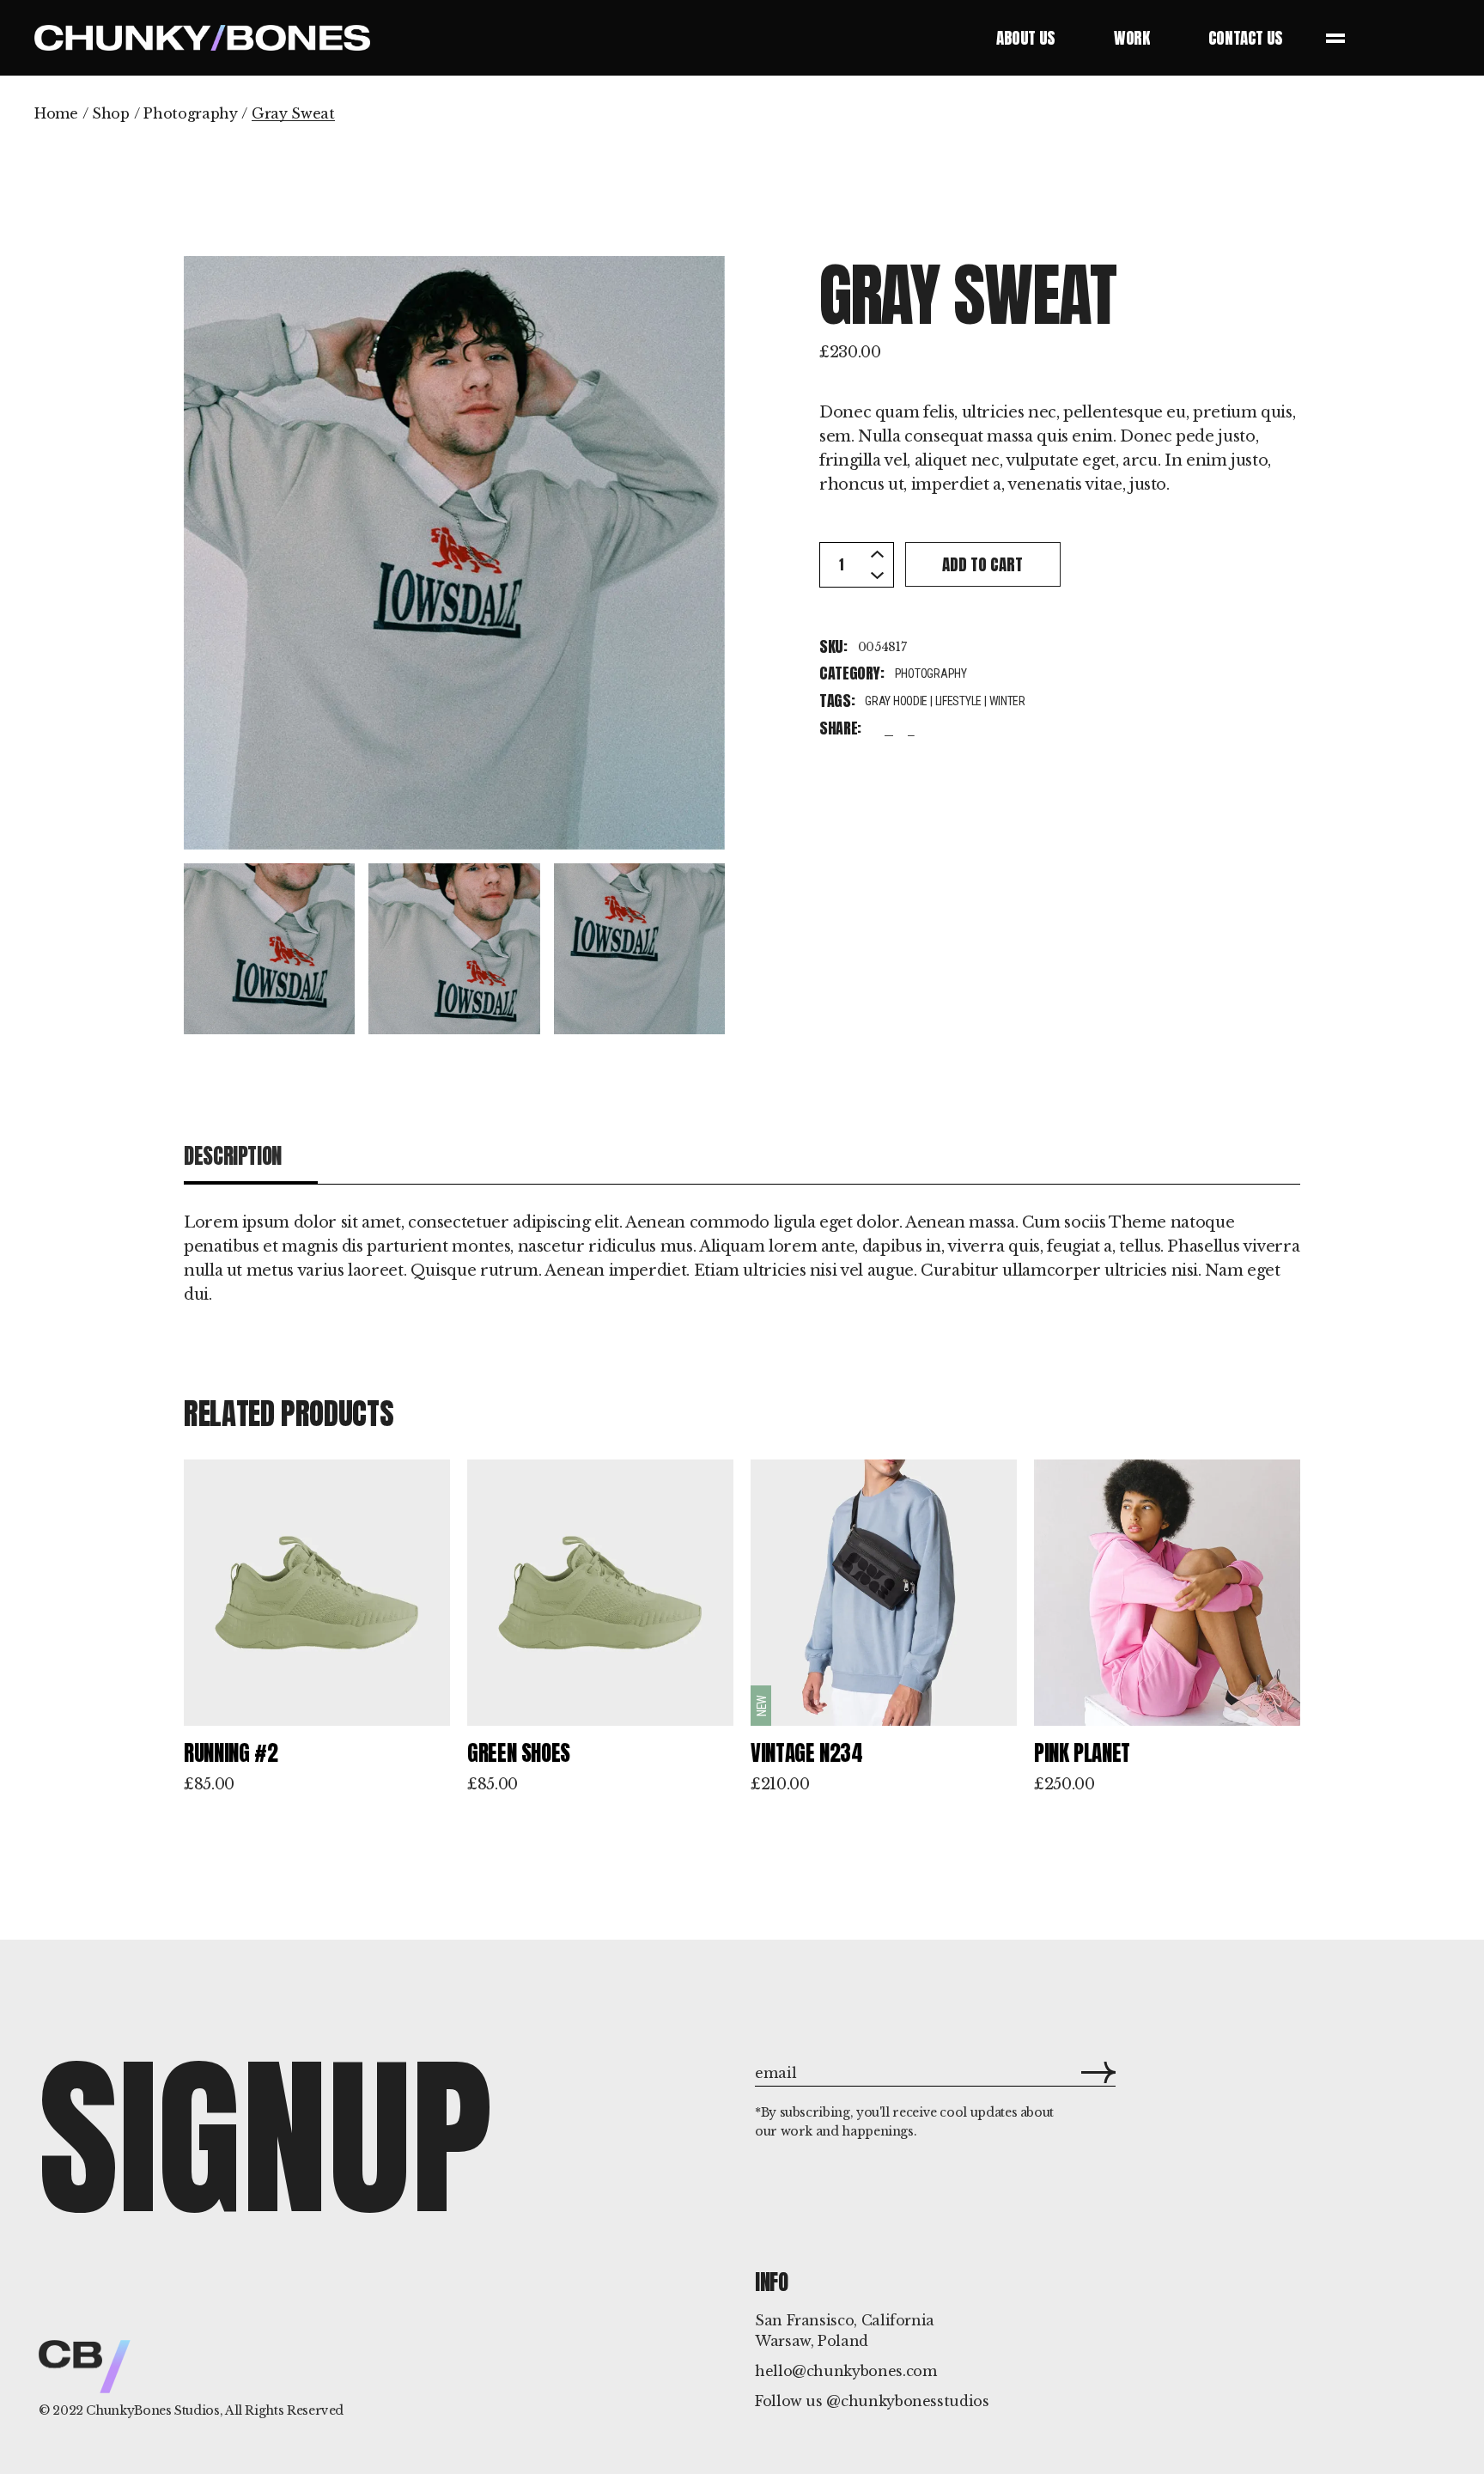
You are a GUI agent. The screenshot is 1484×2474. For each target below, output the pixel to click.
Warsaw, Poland (812, 2341)
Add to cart (982, 564)
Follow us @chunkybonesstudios (872, 2401)
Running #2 (231, 1753)
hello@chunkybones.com (845, 2371)
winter (1007, 701)
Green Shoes (519, 1753)
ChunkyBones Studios (152, 2410)
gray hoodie (896, 701)
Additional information (445, 1156)
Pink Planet (1082, 1753)
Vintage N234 (807, 1753)
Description (233, 1156)
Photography (931, 673)
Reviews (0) (657, 1156)
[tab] (251, 1157)
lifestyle (958, 701)
